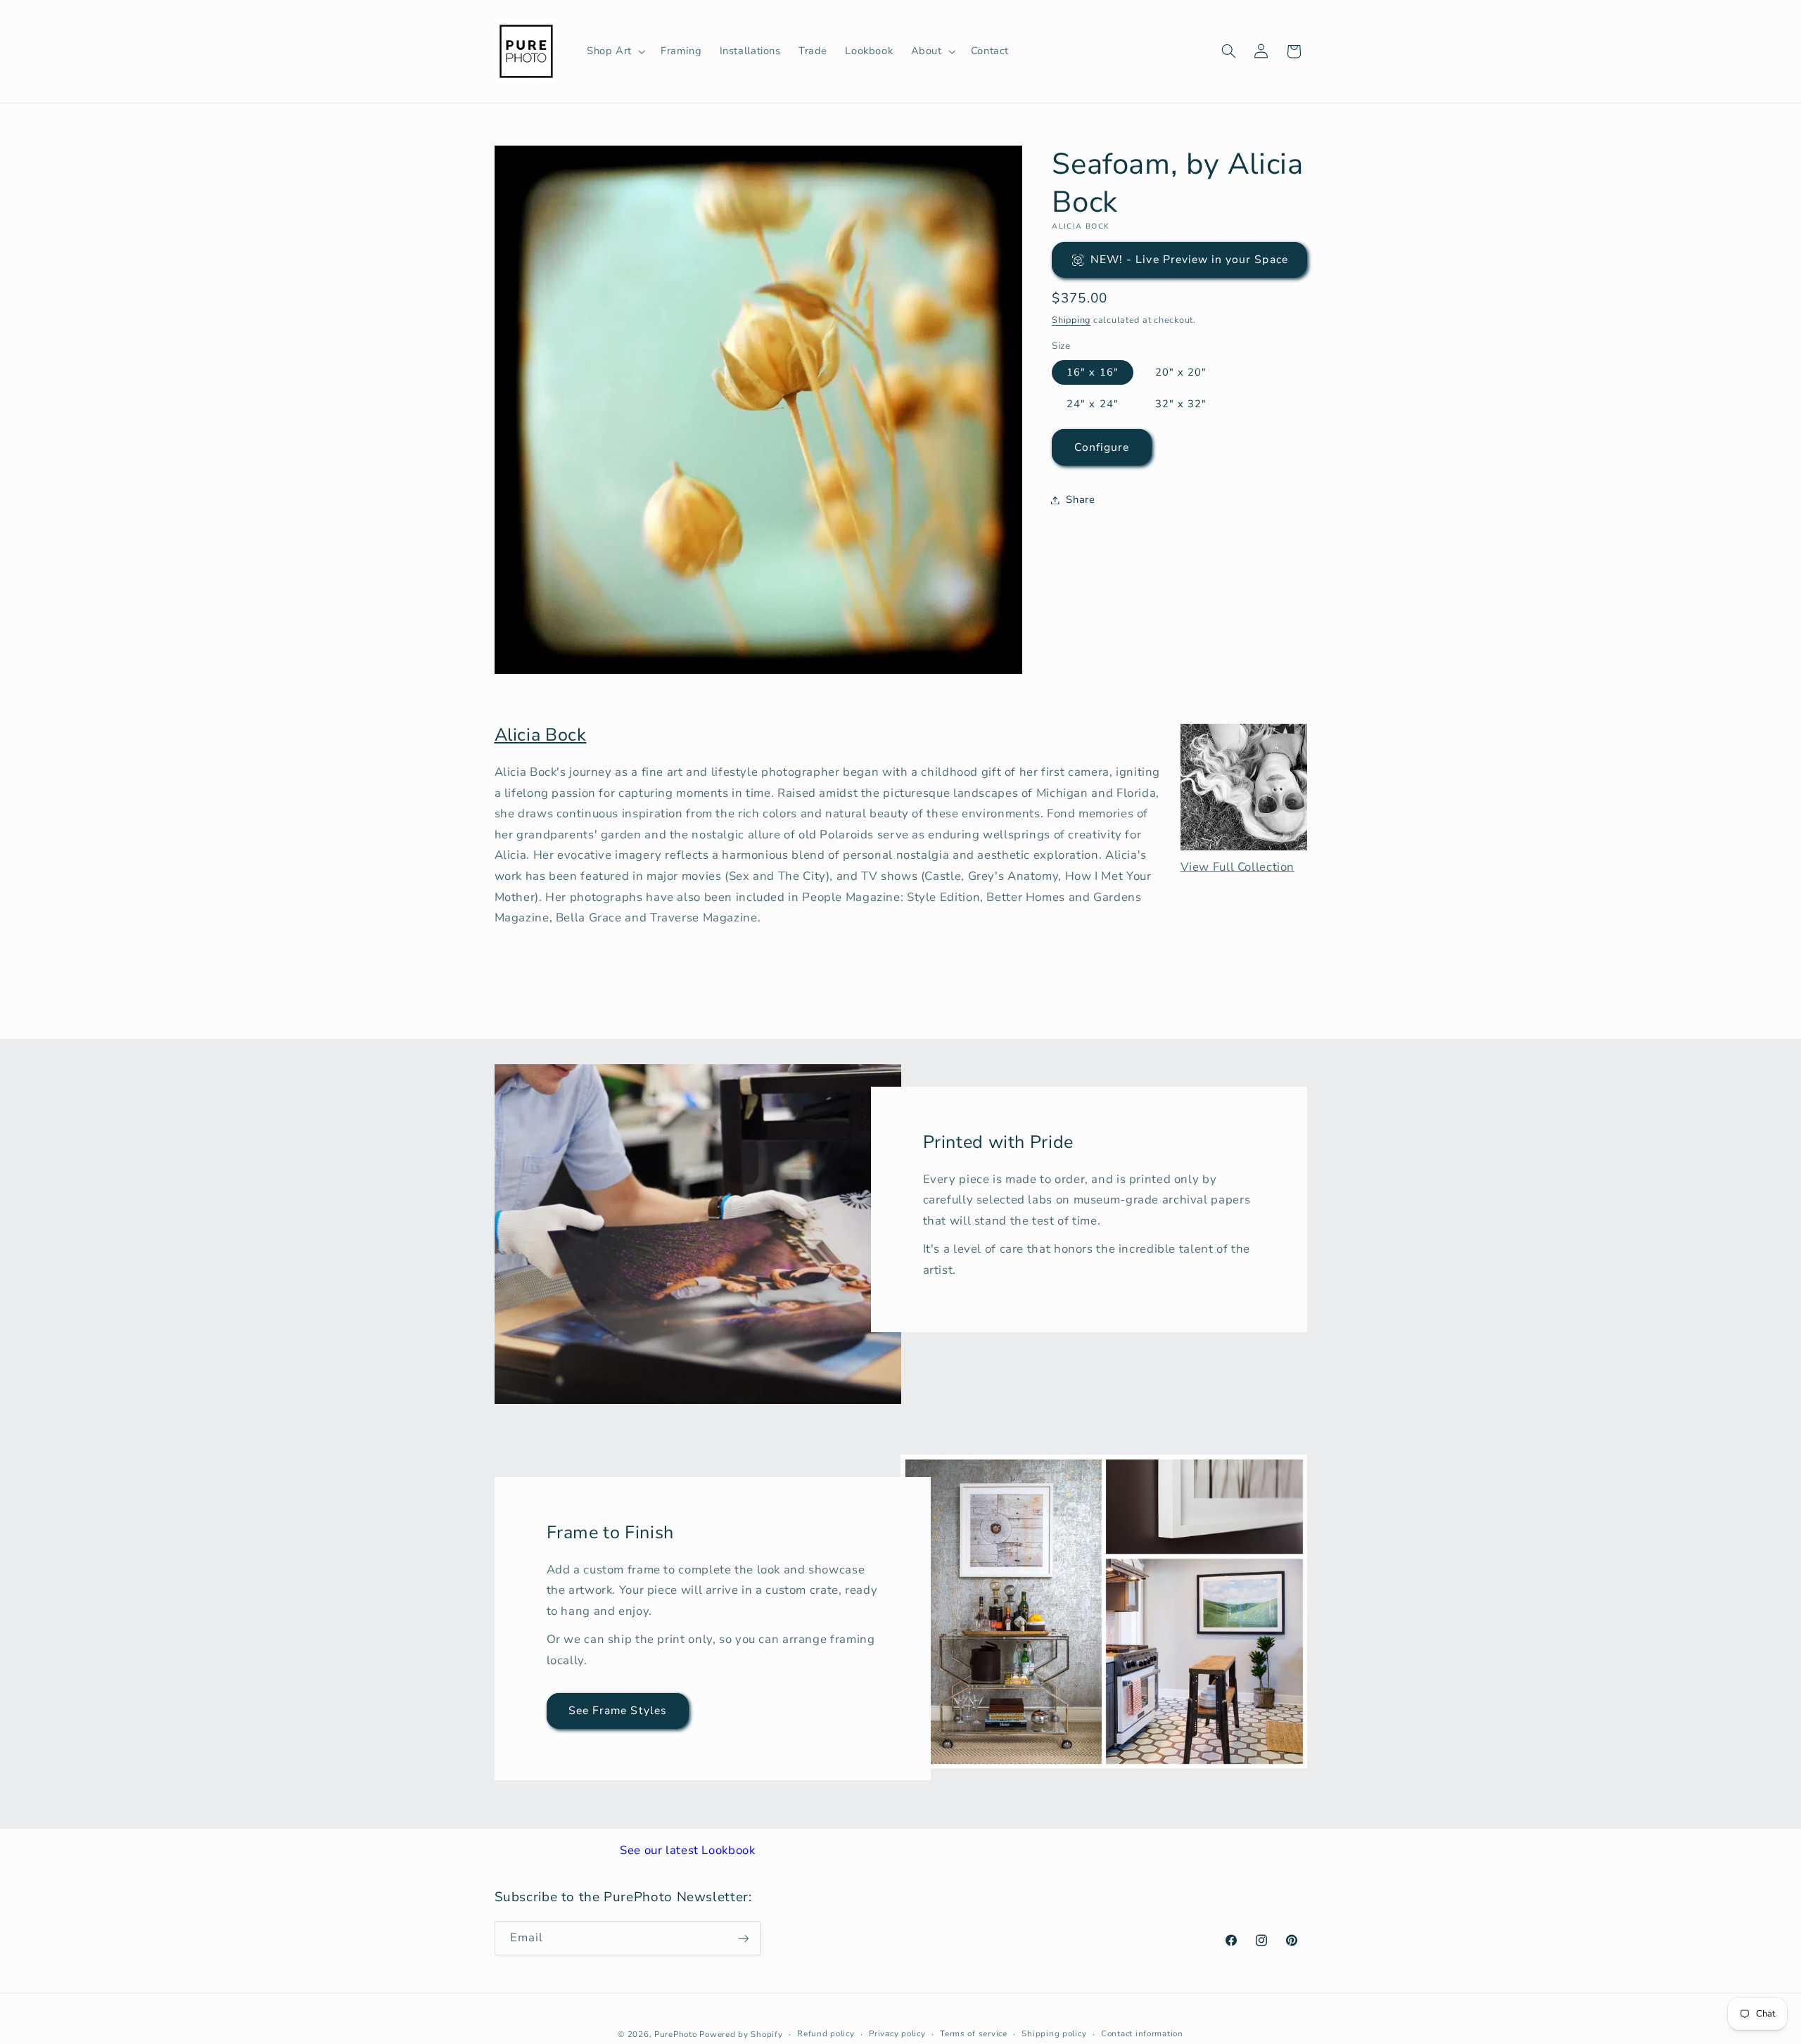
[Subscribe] (743, 1938)
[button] (615, 51)
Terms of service (974, 2033)
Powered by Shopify (741, 2033)
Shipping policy (1054, 2033)
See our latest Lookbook (688, 1850)
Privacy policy (897, 2033)
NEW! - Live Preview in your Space (1189, 260)
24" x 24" (1092, 404)
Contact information (1142, 2033)
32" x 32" (1181, 404)
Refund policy (826, 2033)
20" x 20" (1181, 372)
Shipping (1071, 320)
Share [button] (1080, 499)
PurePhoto (676, 2033)
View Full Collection (1238, 867)
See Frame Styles (618, 1711)
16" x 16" (1092, 372)
